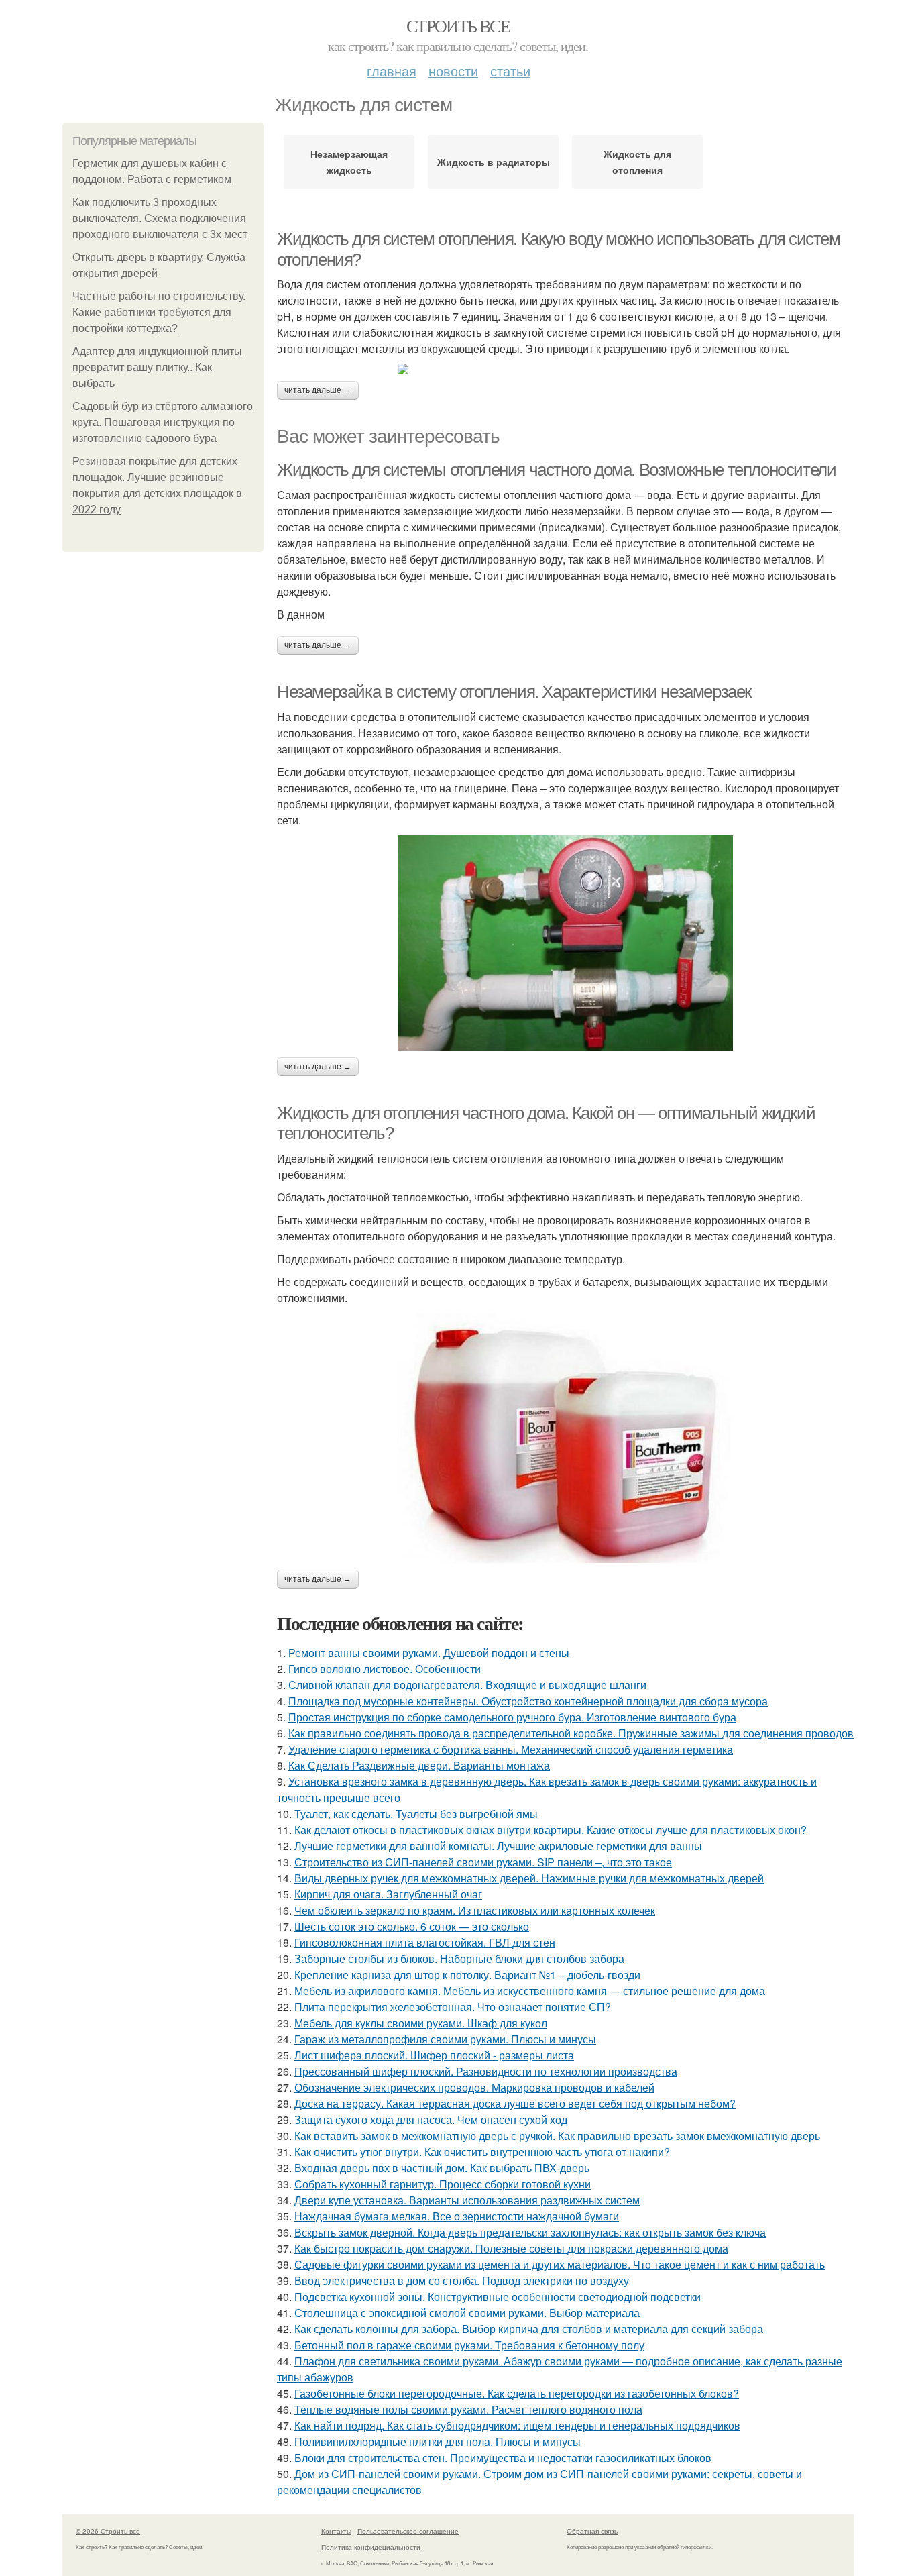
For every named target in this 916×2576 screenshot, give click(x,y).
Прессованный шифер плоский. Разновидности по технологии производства (486, 2071)
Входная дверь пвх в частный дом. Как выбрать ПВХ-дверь (442, 2168)
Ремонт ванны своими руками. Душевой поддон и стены (429, 1653)
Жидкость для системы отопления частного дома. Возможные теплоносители (556, 470)
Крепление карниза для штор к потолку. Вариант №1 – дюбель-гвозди (467, 1975)
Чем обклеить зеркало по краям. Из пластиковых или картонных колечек (475, 1910)
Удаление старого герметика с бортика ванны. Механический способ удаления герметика (511, 1749)
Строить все (458, 25)
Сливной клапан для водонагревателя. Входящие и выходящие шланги (467, 1685)
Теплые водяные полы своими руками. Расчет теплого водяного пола (468, 2409)
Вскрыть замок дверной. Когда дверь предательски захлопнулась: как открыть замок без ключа (530, 2232)
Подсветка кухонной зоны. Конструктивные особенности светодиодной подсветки (498, 2297)
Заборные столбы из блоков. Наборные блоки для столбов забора (459, 1958)
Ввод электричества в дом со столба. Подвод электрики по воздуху (462, 2280)
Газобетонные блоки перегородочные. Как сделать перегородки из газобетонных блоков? (517, 2393)
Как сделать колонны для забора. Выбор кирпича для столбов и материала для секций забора (529, 2329)
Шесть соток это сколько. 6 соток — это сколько (412, 1926)
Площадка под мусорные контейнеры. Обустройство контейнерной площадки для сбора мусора (528, 1701)
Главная (392, 71)
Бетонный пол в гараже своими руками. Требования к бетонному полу (469, 2345)
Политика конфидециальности (371, 2547)
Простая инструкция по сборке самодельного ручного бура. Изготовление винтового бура (512, 1717)
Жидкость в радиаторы (494, 162)
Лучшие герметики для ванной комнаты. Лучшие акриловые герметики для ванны (498, 1846)
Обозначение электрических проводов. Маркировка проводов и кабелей (474, 2087)
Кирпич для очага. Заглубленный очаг (388, 1894)
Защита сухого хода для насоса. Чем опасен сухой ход (431, 2119)
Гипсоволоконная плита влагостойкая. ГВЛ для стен (425, 1942)
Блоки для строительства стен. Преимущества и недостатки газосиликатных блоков (503, 2458)
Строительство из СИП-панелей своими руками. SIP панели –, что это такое (483, 1862)
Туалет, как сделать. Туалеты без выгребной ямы (416, 1814)
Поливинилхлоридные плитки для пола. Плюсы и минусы (438, 2441)
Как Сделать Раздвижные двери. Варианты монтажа (419, 1765)
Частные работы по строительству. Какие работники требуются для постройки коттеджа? (159, 312)
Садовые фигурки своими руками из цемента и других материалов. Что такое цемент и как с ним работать (560, 2264)
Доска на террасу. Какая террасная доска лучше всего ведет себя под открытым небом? (515, 2103)
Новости (453, 71)
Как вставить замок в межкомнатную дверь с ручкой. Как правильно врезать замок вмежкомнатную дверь (557, 2136)
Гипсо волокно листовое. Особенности (385, 1669)
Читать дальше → (318, 390)
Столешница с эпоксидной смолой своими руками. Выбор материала (467, 2313)
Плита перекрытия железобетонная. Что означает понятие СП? (453, 2007)
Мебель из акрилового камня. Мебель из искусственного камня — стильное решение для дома (530, 1991)
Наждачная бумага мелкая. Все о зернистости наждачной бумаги (457, 2216)
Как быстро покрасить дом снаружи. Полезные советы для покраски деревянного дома (511, 2248)
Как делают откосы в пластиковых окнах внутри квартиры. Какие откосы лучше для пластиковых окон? (551, 1830)
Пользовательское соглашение (408, 2531)
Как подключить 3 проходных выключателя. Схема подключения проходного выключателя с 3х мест (160, 218)
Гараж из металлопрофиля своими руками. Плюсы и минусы (445, 2039)
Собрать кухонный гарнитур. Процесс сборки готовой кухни (443, 2184)
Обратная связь (592, 2531)
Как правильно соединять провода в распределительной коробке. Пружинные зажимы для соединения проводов (571, 1733)
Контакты (336, 2531)
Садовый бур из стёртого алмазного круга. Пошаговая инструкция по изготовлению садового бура (163, 422)
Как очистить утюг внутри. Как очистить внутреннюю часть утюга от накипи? (482, 2152)
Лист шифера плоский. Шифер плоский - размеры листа (434, 2055)
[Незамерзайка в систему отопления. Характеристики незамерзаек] (565, 943)
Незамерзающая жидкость (349, 162)
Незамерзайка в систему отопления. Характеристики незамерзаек (514, 692)
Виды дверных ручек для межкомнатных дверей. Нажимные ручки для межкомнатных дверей (529, 1878)
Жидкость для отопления (637, 162)
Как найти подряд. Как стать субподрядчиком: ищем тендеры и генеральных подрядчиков (517, 2425)
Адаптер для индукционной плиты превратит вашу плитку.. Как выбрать (157, 367)
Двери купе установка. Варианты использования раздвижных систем (467, 2200)
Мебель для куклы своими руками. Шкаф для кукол (421, 2023)
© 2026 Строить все (108, 2531)
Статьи (510, 71)
